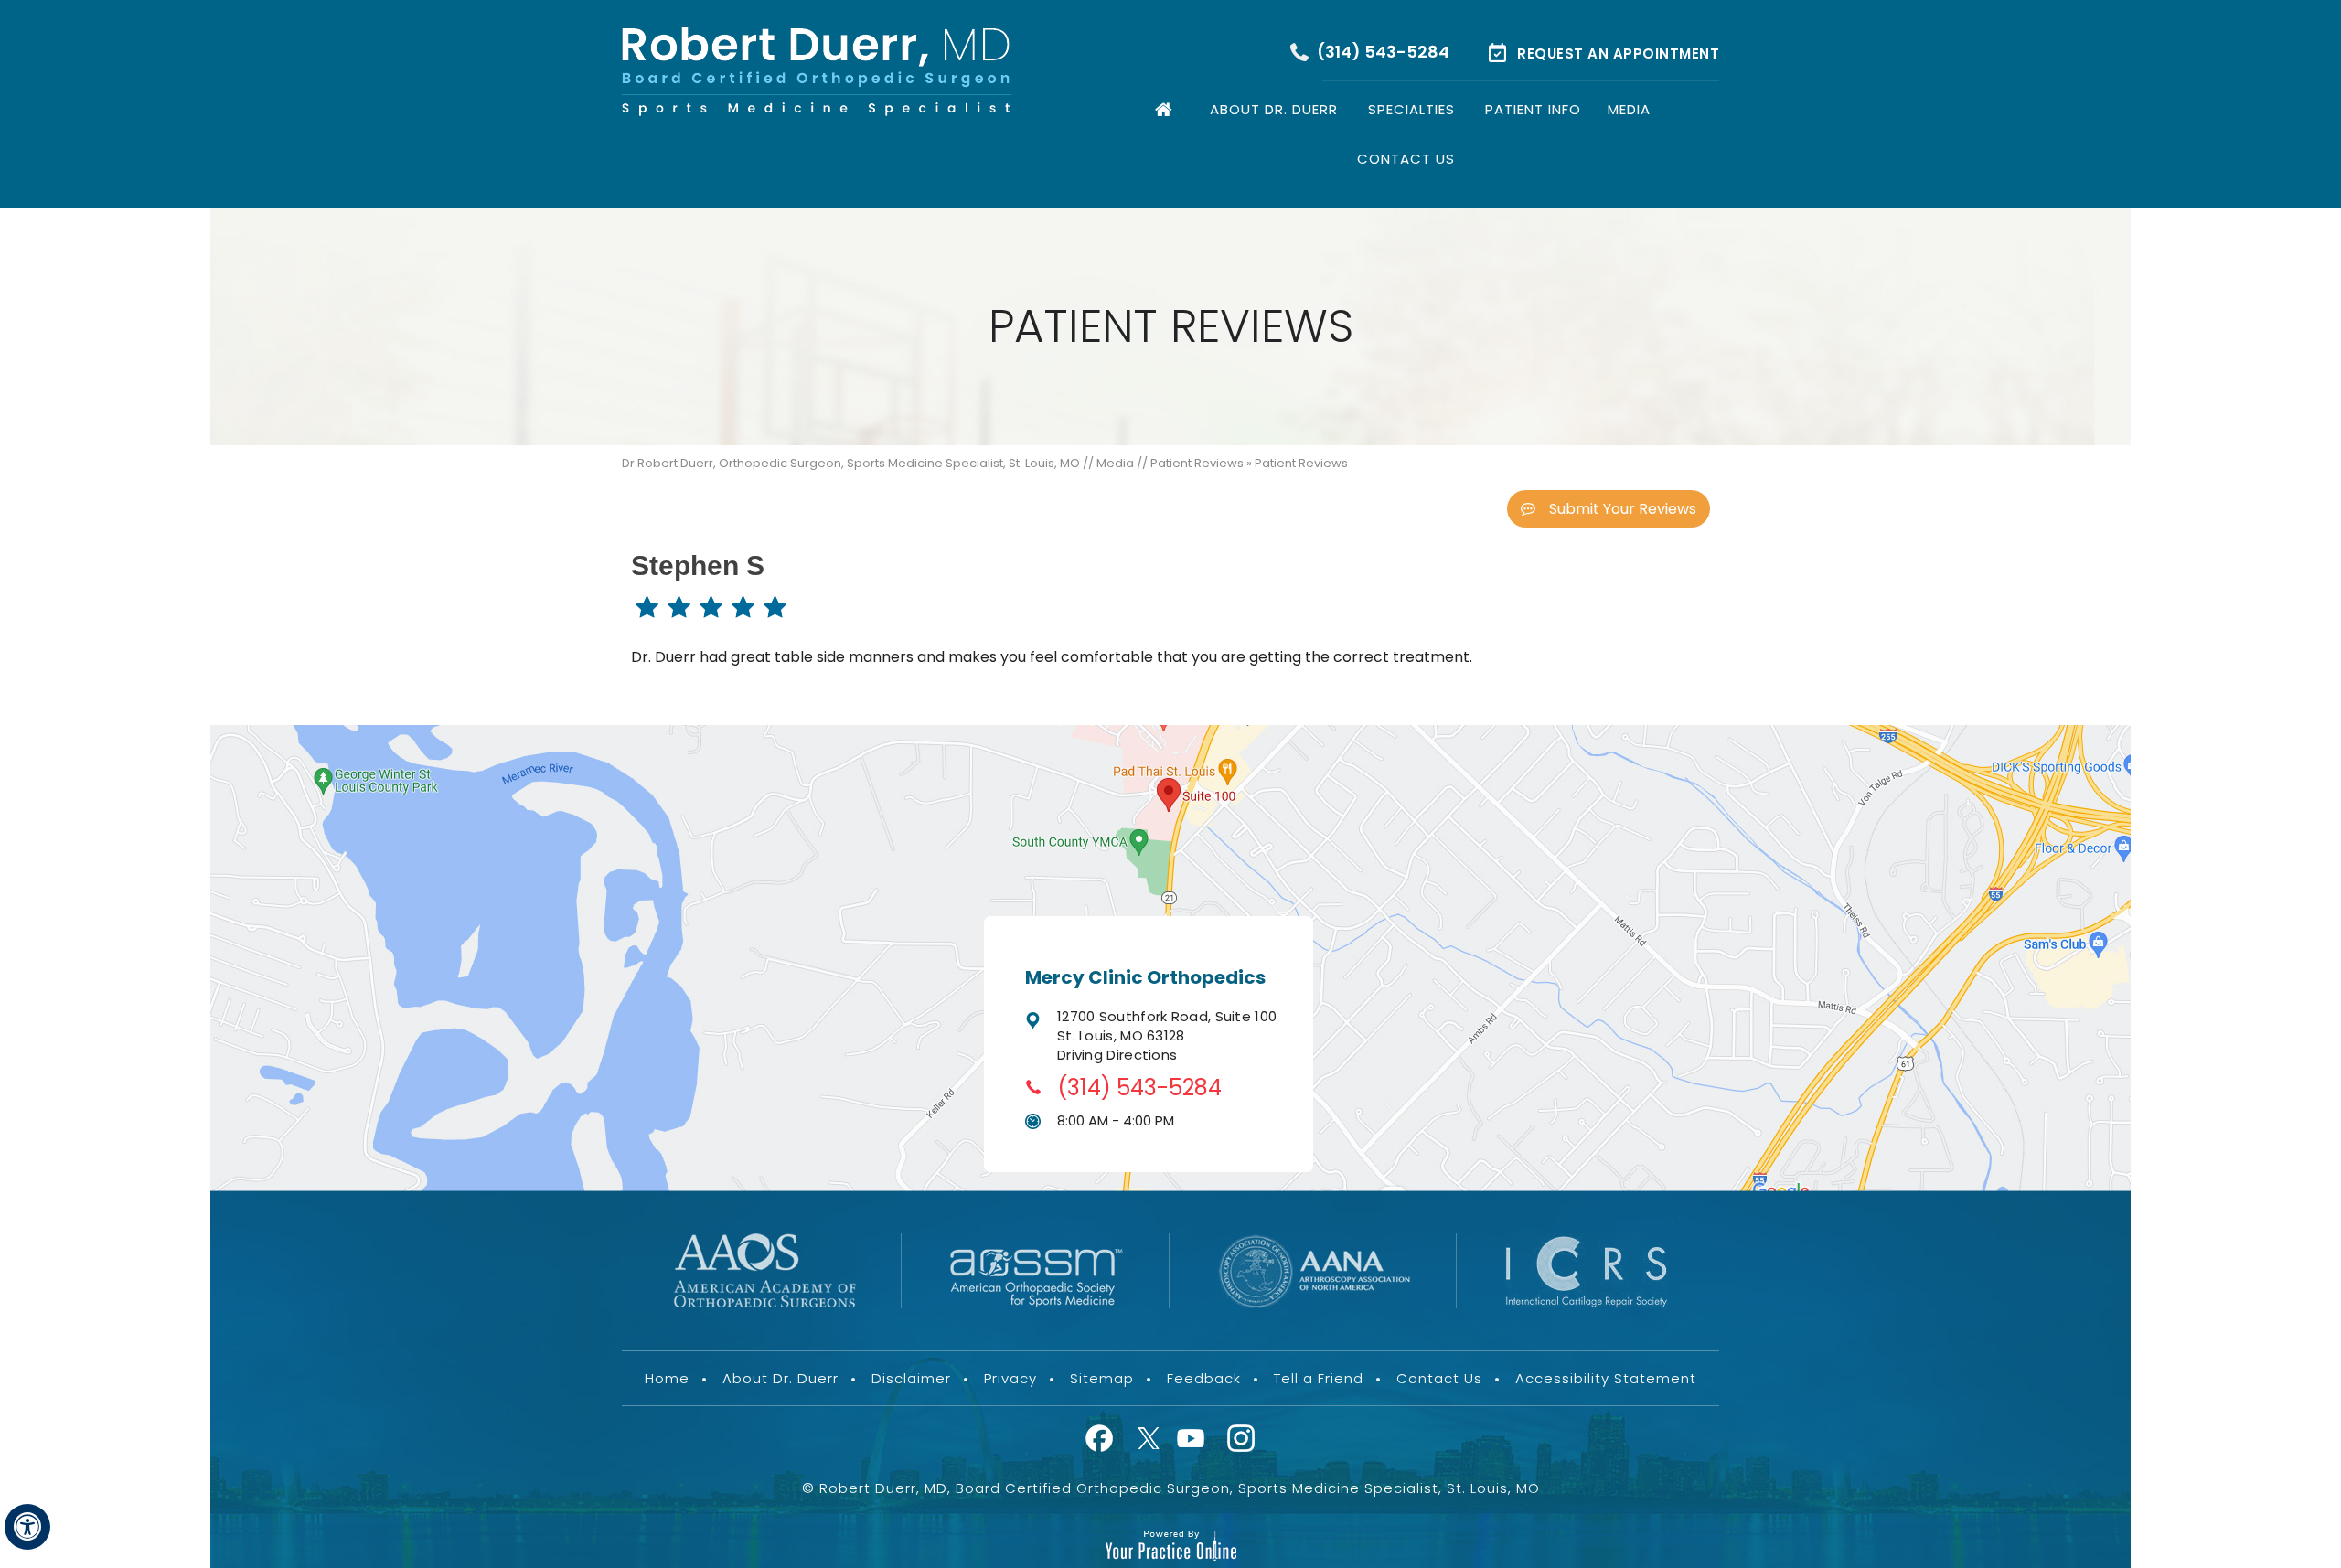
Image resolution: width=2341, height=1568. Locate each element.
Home (1166, 106)
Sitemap (1102, 1378)
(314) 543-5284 (1383, 52)
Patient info (1533, 109)
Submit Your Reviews (1623, 509)
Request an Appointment (1618, 53)
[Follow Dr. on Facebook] (1103, 1440)
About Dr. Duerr (1274, 109)
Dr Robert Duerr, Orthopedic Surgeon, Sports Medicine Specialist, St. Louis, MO (851, 463)
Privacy (1010, 1378)
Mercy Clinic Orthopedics (1145, 977)
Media (1629, 109)
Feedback (1204, 1378)
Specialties (1411, 109)
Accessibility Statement (1606, 1378)
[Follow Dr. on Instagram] (1238, 1440)
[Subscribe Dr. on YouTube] (1193, 1440)
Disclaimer (911, 1378)
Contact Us (1406, 159)
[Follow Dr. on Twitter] (1148, 1440)
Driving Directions (1117, 1055)
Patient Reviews (1197, 463)
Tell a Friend (1319, 1378)
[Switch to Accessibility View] (27, 1527)
